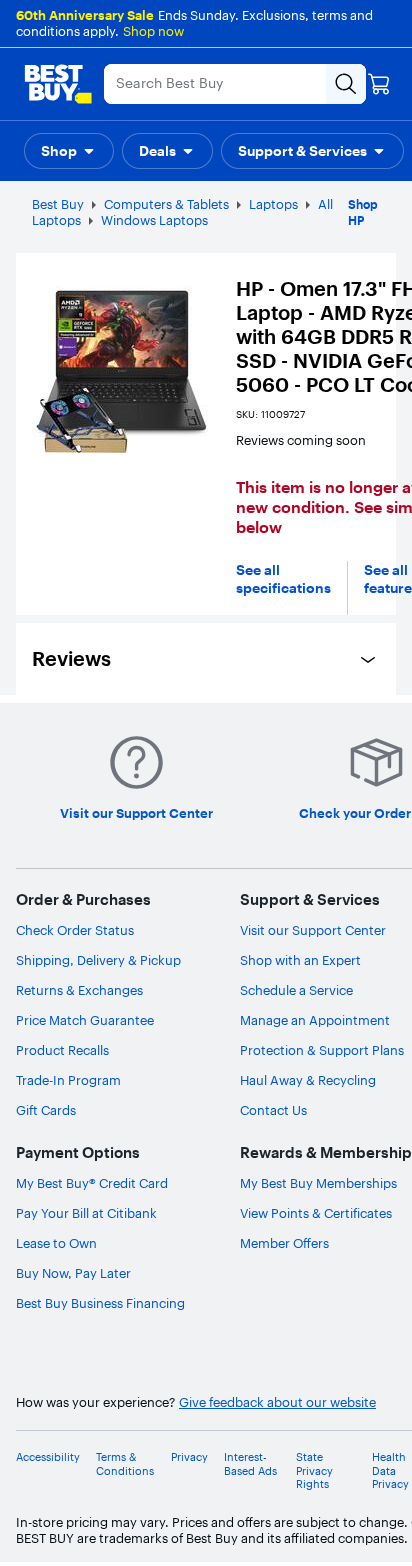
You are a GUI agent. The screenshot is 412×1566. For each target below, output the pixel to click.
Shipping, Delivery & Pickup (98, 960)
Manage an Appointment (315, 1020)
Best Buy (58, 204)
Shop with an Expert (300, 960)
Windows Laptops (154, 220)
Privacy (189, 1457)
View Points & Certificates (316, 1213)
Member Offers (284, 1243)
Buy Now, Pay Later (73, 1273)
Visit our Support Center (313, 930)
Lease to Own (56, 1243)
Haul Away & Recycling (308, 1080)
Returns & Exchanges (79, 990)
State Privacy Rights (314, 1470)
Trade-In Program (68, 1080)
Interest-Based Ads (250, 1464)
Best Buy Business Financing (100, 1303)
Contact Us (273, 1110)
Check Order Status (75, 930)
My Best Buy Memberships (318, 1183)
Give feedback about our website (277, 1402)
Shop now (153, 31)
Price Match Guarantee (85, 1020)
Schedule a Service (296, 990)
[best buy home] (58, 84)
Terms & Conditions (125, 1464)
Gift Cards (46, 1110)
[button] (69, 151)
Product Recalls (62, 1050)
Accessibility (48, 1457)
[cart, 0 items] (379, 84)
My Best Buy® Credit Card (92, 1183)
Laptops (273, 204)
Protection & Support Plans (322, 1050)
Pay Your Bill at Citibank (86, 1213)
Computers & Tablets (166, 204)
